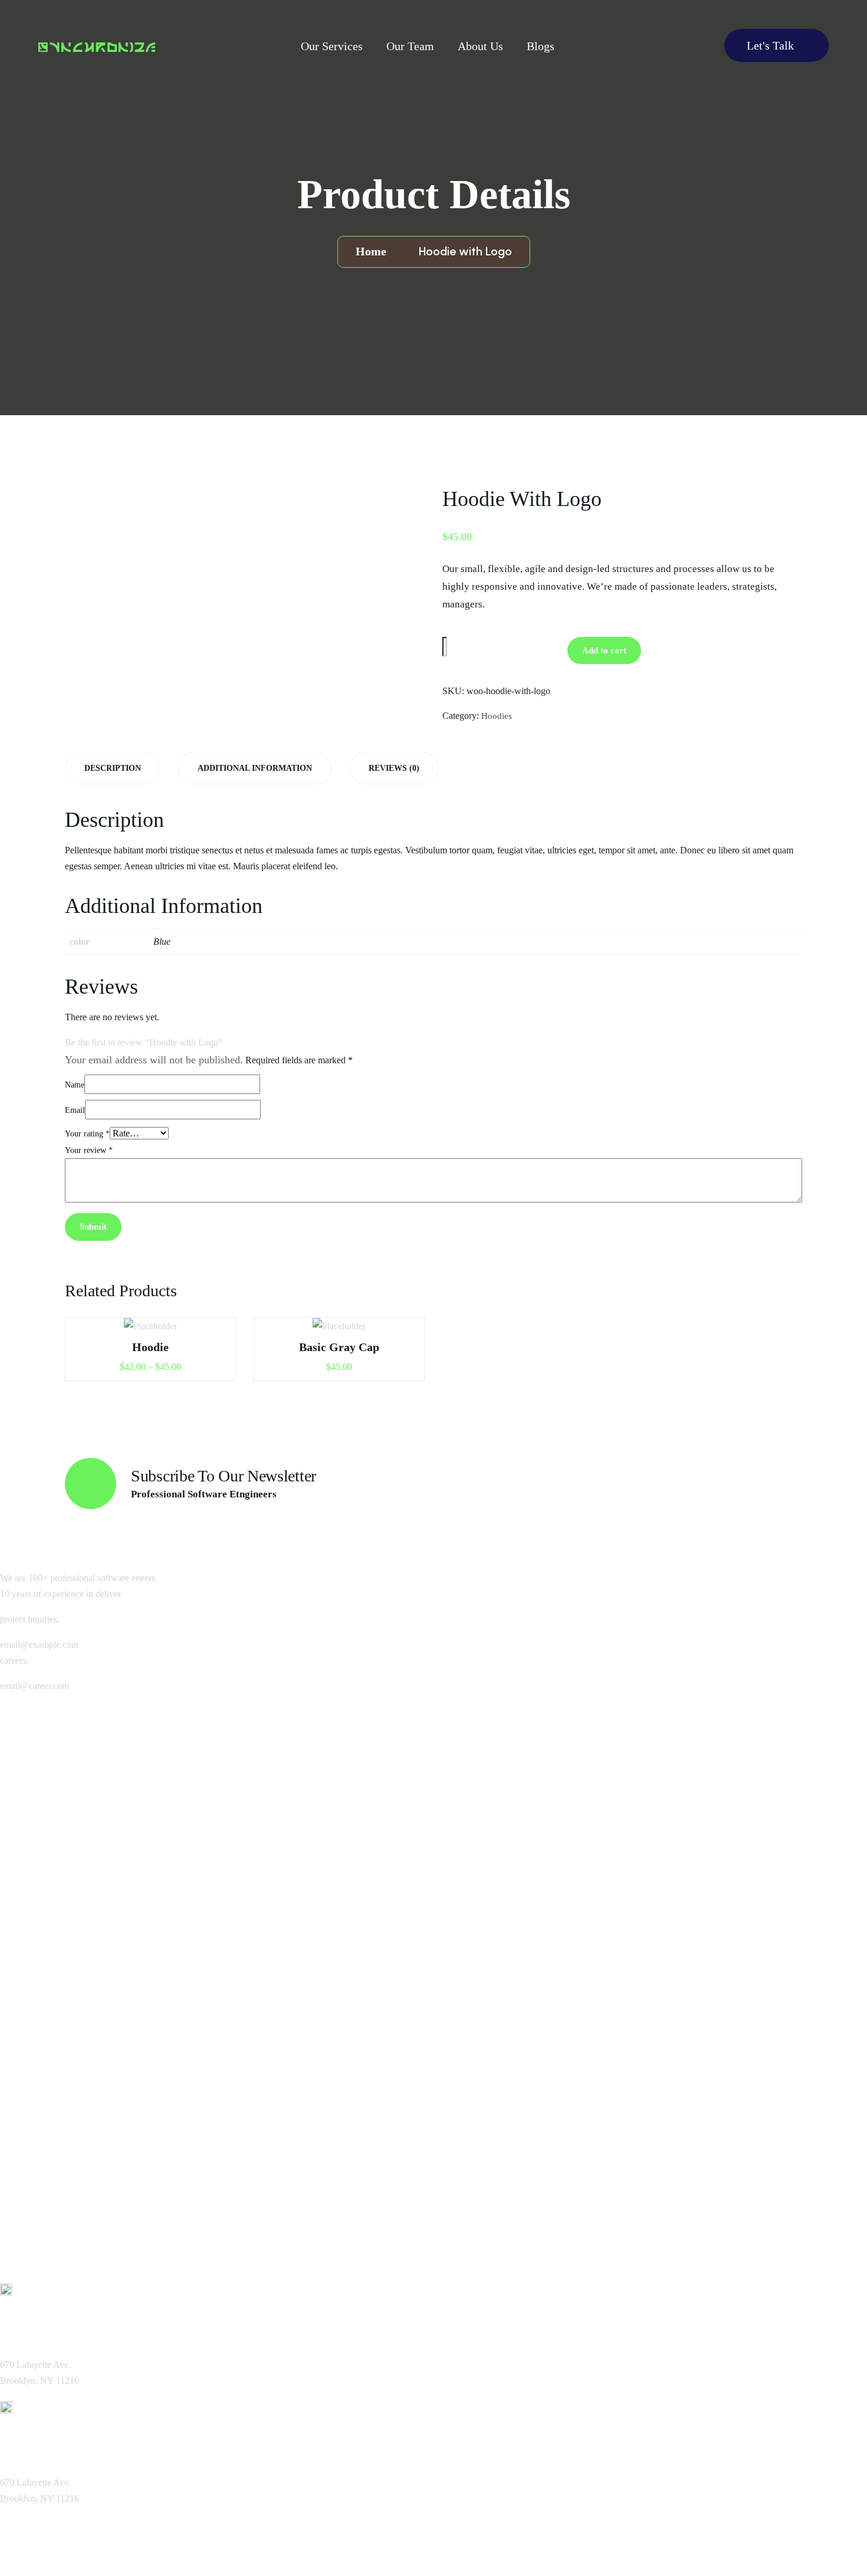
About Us (480, 46)
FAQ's (27, 1836)
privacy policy (45, 2112)
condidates (38, 1987)
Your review (89, 1150)
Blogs (541, 46)
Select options (155, 1332)
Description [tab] (113, 768)
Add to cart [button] (344, 1332)
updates (31, 2187)
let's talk (772, 45)
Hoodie (150, 1347)
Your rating (87, 1134)
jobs (22, 1937)
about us (33, 1762)
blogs (24, 1811)
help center (40, 2162)
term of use (41, 2137)
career (28, 1786)
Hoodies (497, 716)
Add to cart (604, 650)
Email (75, 1110)
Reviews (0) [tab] (394, 768)
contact (30, 1861)
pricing (29, 2012)
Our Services (332, 46)
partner (30, 2036)
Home (374, 251)
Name (75, 1085)
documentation (47, 2212)
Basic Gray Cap (339, 1347)
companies (37, 1962)
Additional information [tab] (255, 768)
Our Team (410, 46)
